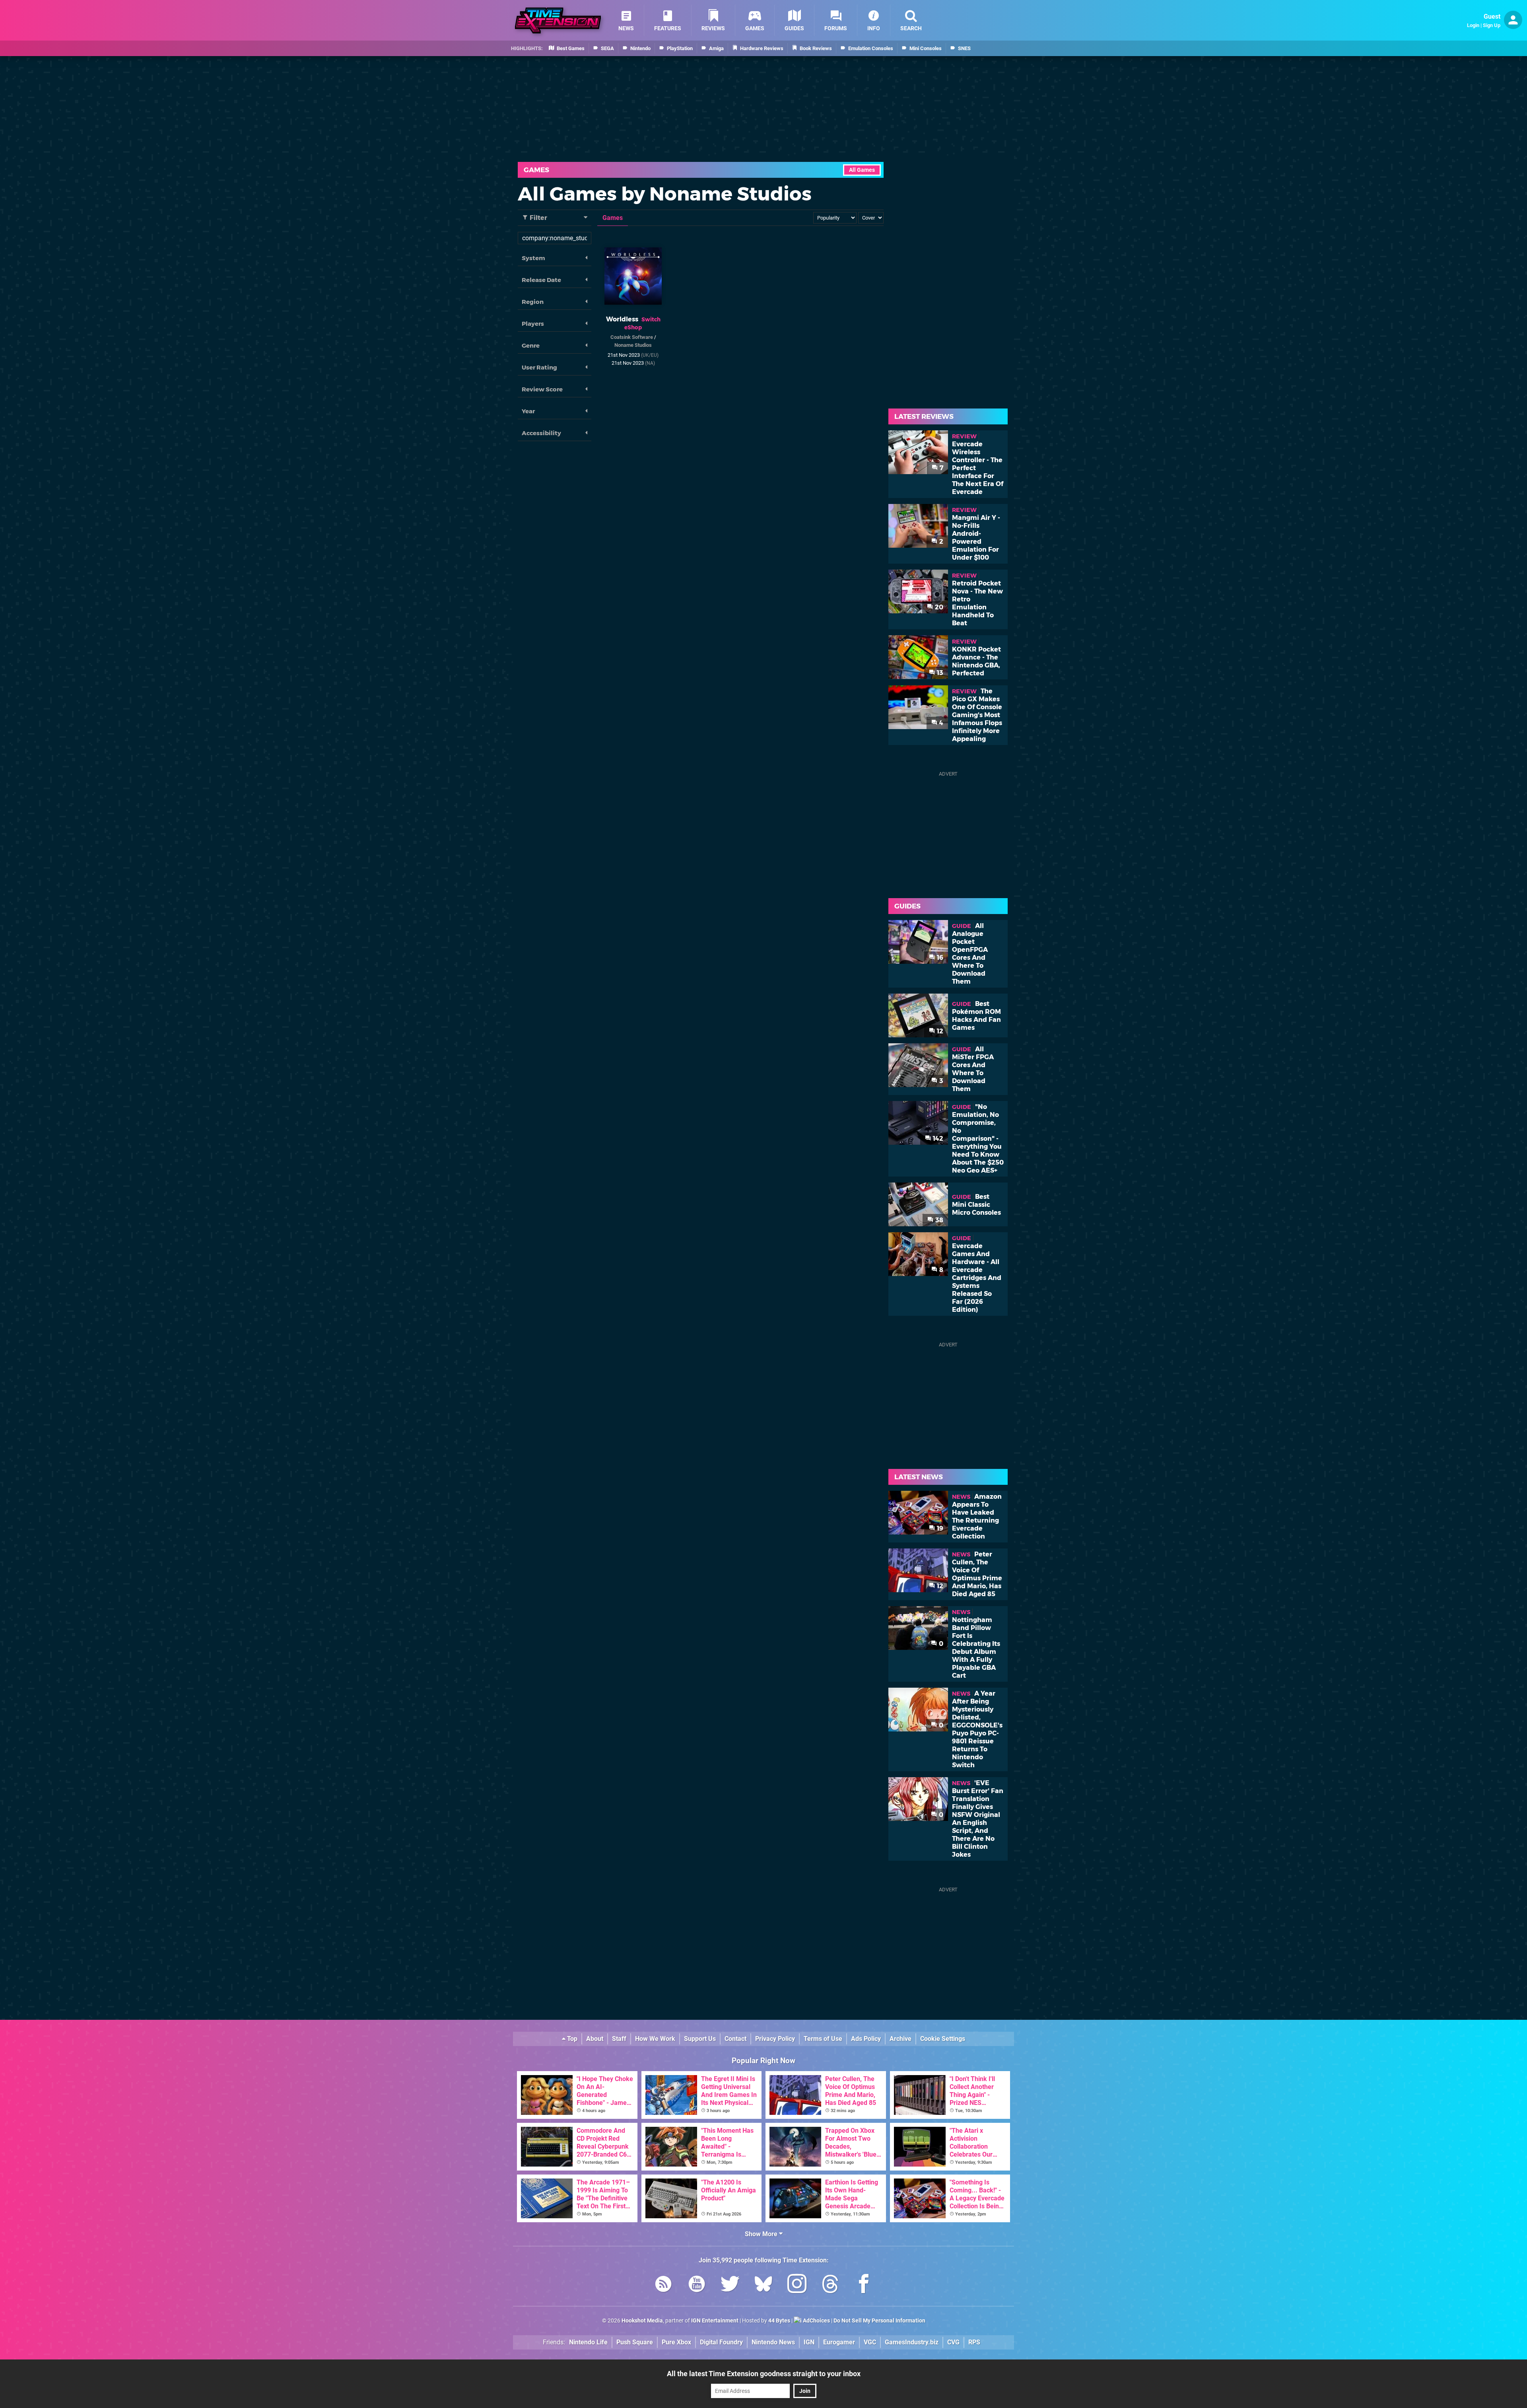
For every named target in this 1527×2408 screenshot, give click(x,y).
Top (571, 2039)
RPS (974, 2342)
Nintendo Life (588, 2342)
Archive (900, 2039)
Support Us (700, 2039)
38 (938, 1220)
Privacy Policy (775, 2039)
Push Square (635, 2342)
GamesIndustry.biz (912, 2342)
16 (939, 958)
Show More (762, 2234)
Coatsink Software (632, 337)
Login (1473, 25)
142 (937, 1139)
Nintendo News (773, 2342)
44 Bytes (779, 2321)
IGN (809, 2342)
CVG (953, 2342)
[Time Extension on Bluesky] (763, 2285)
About (595, 2039)
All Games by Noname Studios (665, 194)
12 (939, 1031)
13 (939, 673)
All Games (862, 170)
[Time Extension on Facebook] (864, 2285)
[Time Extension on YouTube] (697, 2285)
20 (938, 607)
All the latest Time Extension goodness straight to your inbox (764, 2374)
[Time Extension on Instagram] (797, 2285)
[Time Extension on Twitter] (730, 2285)
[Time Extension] (558, 20)
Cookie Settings (943, 2039)
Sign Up (1492, 25)
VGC (870, 2342)
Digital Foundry (721, 2342)
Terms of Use (823, 2039)
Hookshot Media (642, 2321)
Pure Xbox (676, 2342)
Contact (735, 2039)
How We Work (655, 2039)
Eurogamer (839, 2342)
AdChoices (816, 2321)
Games (536, 170)
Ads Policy (866, 2039)
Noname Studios (633, 345)
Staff (619, 2039)
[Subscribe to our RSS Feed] (663, 2285)
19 (939, 1528)
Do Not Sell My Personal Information (879, 2321)
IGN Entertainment (715, 2321)
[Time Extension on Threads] (830, 2285)
